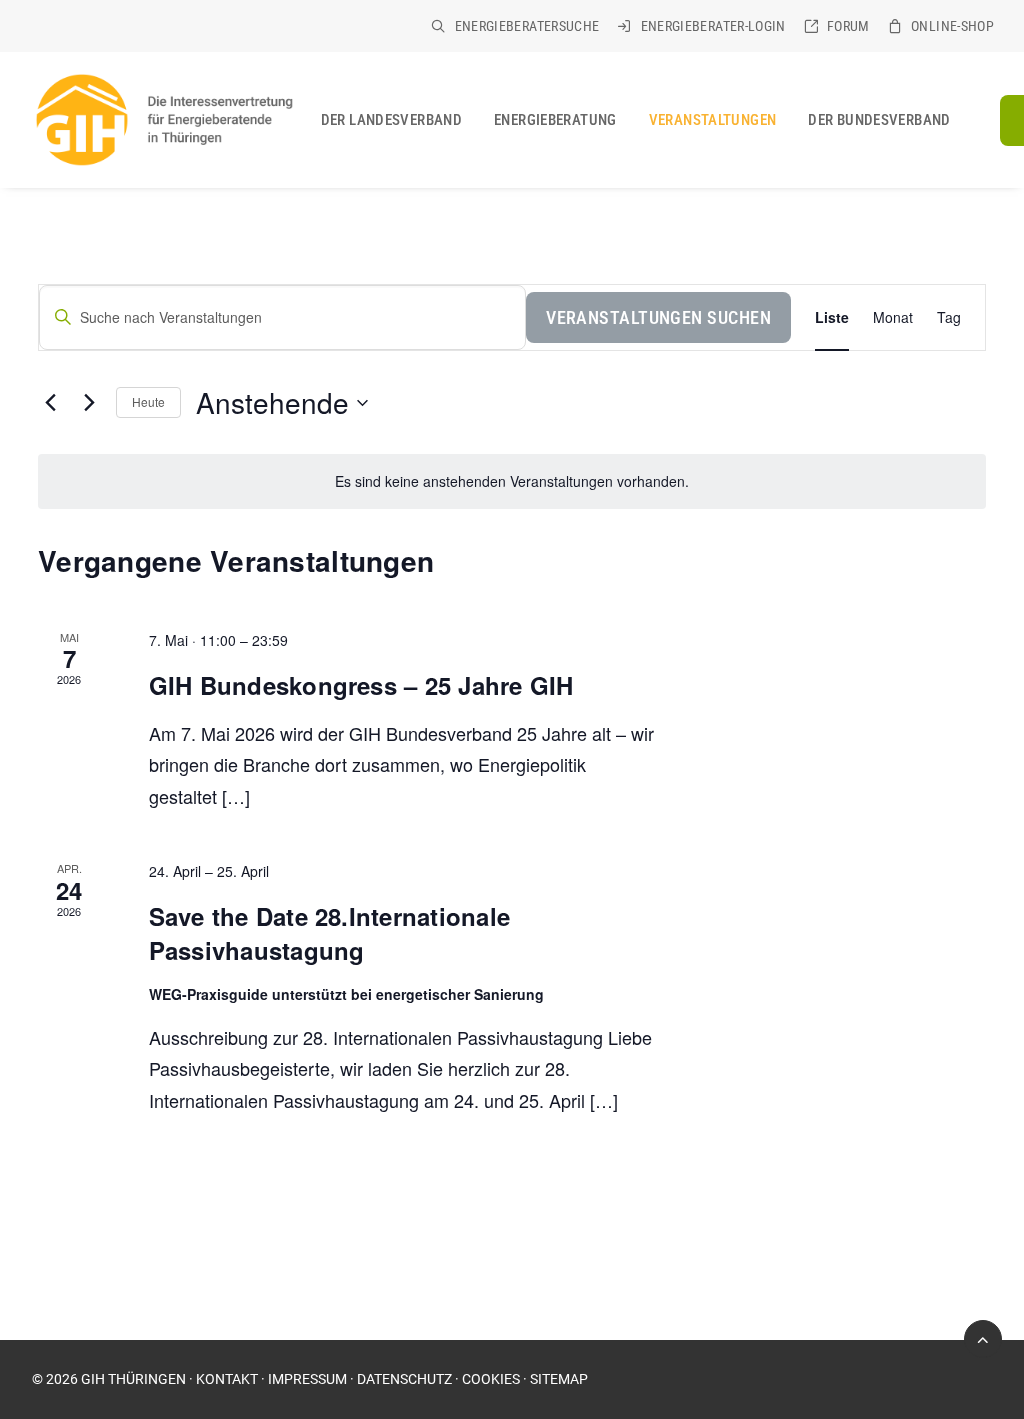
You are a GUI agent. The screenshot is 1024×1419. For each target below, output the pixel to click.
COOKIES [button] (491, 1379)
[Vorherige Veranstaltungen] (50, 403)
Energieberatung (555, 120)
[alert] (512, 481)
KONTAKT (227, 1379)
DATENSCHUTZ (404, 1379)
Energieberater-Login (713, 26)
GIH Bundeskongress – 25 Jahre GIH (361, 685)
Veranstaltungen (713, 120)
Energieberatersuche (527, 26)
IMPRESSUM (307, 1379)
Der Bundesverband (879, 120)
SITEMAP (559, 1379)
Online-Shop (952, 26)
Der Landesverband (391, 120)
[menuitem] (515, 26)
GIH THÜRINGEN (133, 1379)
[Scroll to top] (983, 1337)
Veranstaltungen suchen (658, 317)
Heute (148, 401)
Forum (848, 26)
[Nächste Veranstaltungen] (89, 403)
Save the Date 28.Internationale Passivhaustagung (329, 933)
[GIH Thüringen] (163, 120)
